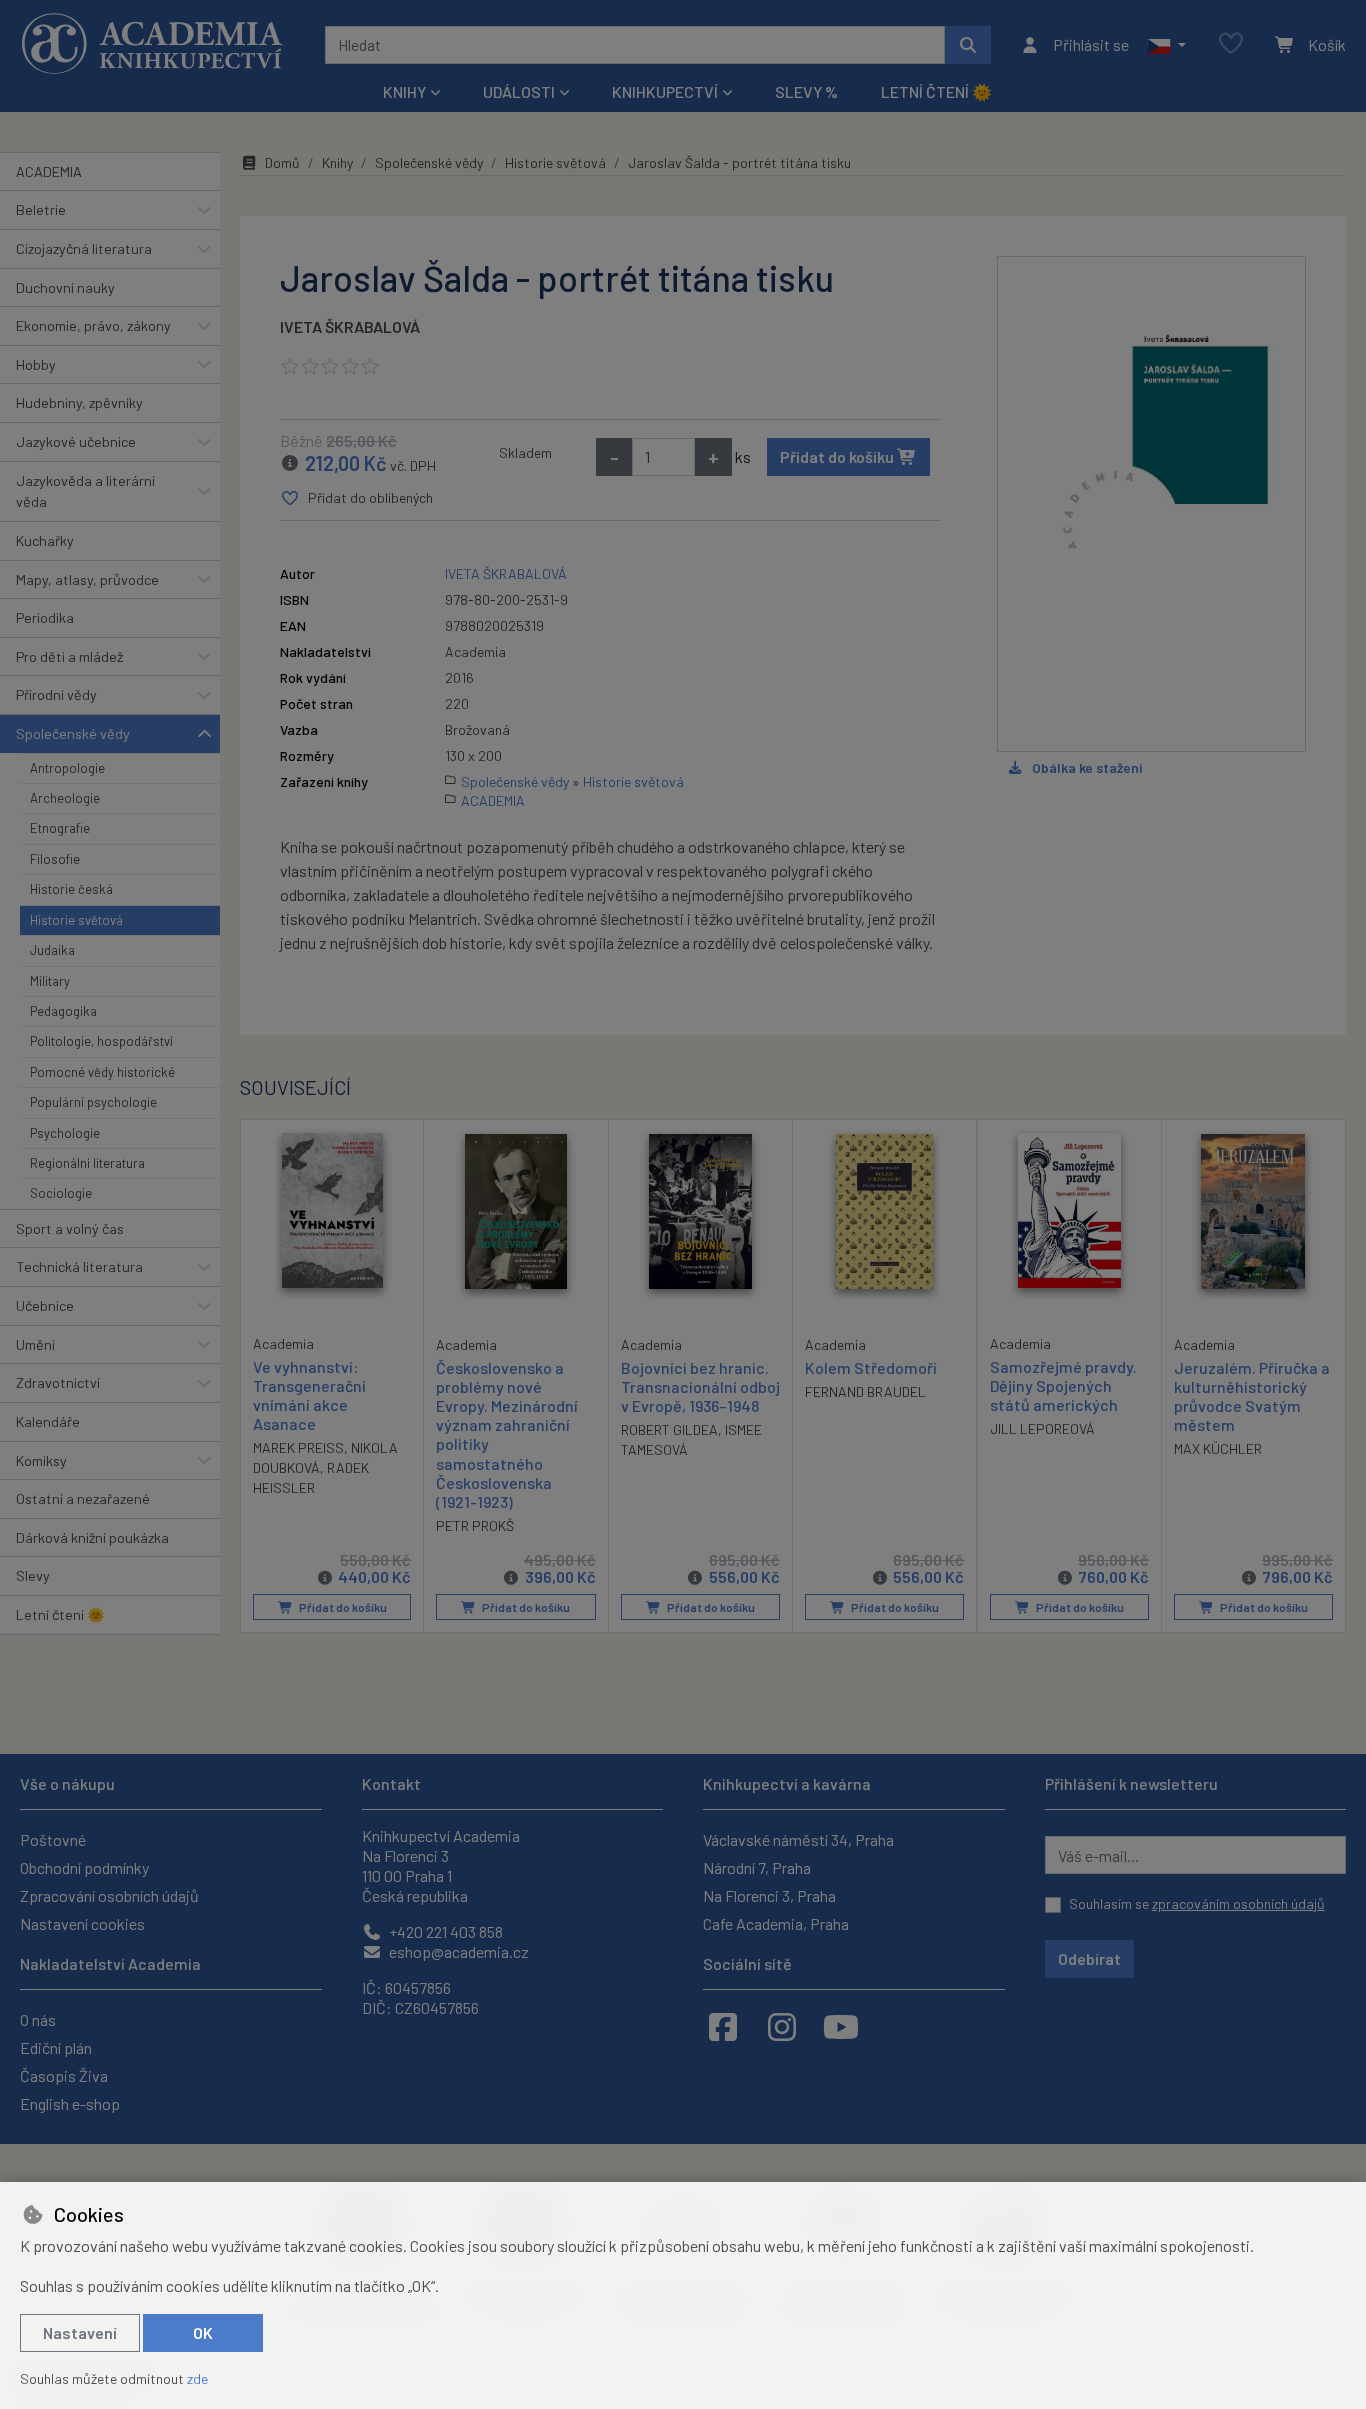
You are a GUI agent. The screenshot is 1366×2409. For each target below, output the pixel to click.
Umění (35, 1344)
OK (203, 2332)
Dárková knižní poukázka (92, 1537)
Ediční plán (56, 2047)
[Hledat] (968, 45)
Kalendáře (48, 1421)
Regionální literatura (87, 1163)
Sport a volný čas (70, 1228)
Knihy (337, 162)
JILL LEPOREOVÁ (1042, 1428)
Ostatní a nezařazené (83, 1498)
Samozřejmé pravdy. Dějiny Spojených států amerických (1063, 1385)
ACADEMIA (49, 171)
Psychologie (65, 1133)
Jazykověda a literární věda (85, 491)
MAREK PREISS (298, 1447)
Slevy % (806, 91)
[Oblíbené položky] (1231, 44)
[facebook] (723, 2026)
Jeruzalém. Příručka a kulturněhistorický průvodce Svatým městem (1252, 1396)
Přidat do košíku (838, 456)
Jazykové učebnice (76, 441)
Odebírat (1089, 1958)
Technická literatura (79, 1266)
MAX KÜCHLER (1218, 1448)
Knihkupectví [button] (665, 91)
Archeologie (65, 798)
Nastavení (80, 2332)
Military (50, 981)
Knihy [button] (404, 91)
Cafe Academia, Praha (776, 1923)
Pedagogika (63, 1011)
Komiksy (41, 1460)
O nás (38, 2019)
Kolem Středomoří (871, 1367)
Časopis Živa (64, 2075)
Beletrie (41, 209)
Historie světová (76, 920)
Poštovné (53, 1839)
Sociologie (61, 1193)
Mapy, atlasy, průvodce (87, 579)
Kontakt (391, 1783)
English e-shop (70, 2103)
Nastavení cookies (82, 1923)
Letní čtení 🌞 (936, 91)
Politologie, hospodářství (101, 1041)
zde (197, 2378)
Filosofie (55, 859)
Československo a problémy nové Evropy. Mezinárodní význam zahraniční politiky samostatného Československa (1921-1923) (507, 1434)
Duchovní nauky (65, 287)
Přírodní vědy (56, 694)
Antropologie (67, 768)
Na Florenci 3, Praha (769, 1895)
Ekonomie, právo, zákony (93, 325)
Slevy (33, 1575)
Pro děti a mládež (69, 656)
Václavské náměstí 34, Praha (798, 1839)
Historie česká (71, 889)
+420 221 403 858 (444, 1931)
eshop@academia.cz (457, 1951)
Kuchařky (45, 540)
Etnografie (60, 828)
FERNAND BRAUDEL (865, 1391)
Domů (282, 162)
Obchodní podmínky (84, 1867)
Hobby (36, 364)
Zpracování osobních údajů (109, 1895)
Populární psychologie (93, 1102)
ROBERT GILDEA (669, 1429)
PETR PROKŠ (475, 1525)
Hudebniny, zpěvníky (79, 402)
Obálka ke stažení (1087, 767)
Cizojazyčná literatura (84, 248)
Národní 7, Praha (757, 1867)
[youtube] (841, 2026)
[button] (1166, 45)
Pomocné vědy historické (102, 1072)
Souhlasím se (1197, 1903)
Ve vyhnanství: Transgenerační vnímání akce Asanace (309, 1395)
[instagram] (782, 2026)
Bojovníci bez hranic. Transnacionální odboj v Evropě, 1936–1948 (700, 1386)
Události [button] (519, 91)
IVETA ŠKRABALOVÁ (350, 326)
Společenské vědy (73, 733)
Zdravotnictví (58, 1382)
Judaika (52, 950)
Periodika (45, 617)
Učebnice (45, 1305)
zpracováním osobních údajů (1238, 1903)
